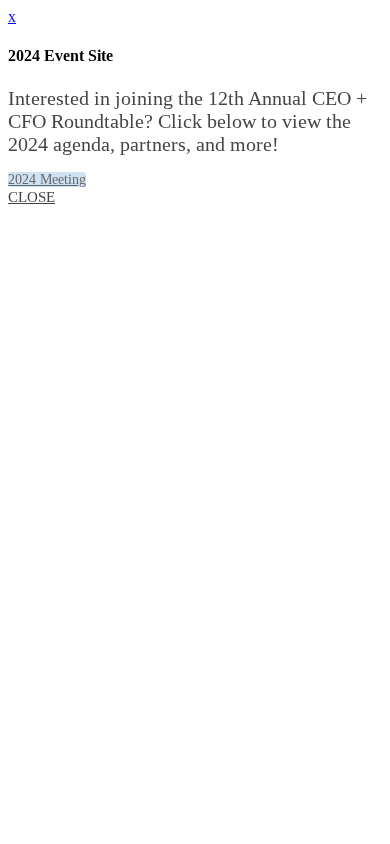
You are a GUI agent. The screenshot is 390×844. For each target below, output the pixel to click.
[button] (47, 179)
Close (31, 197)
